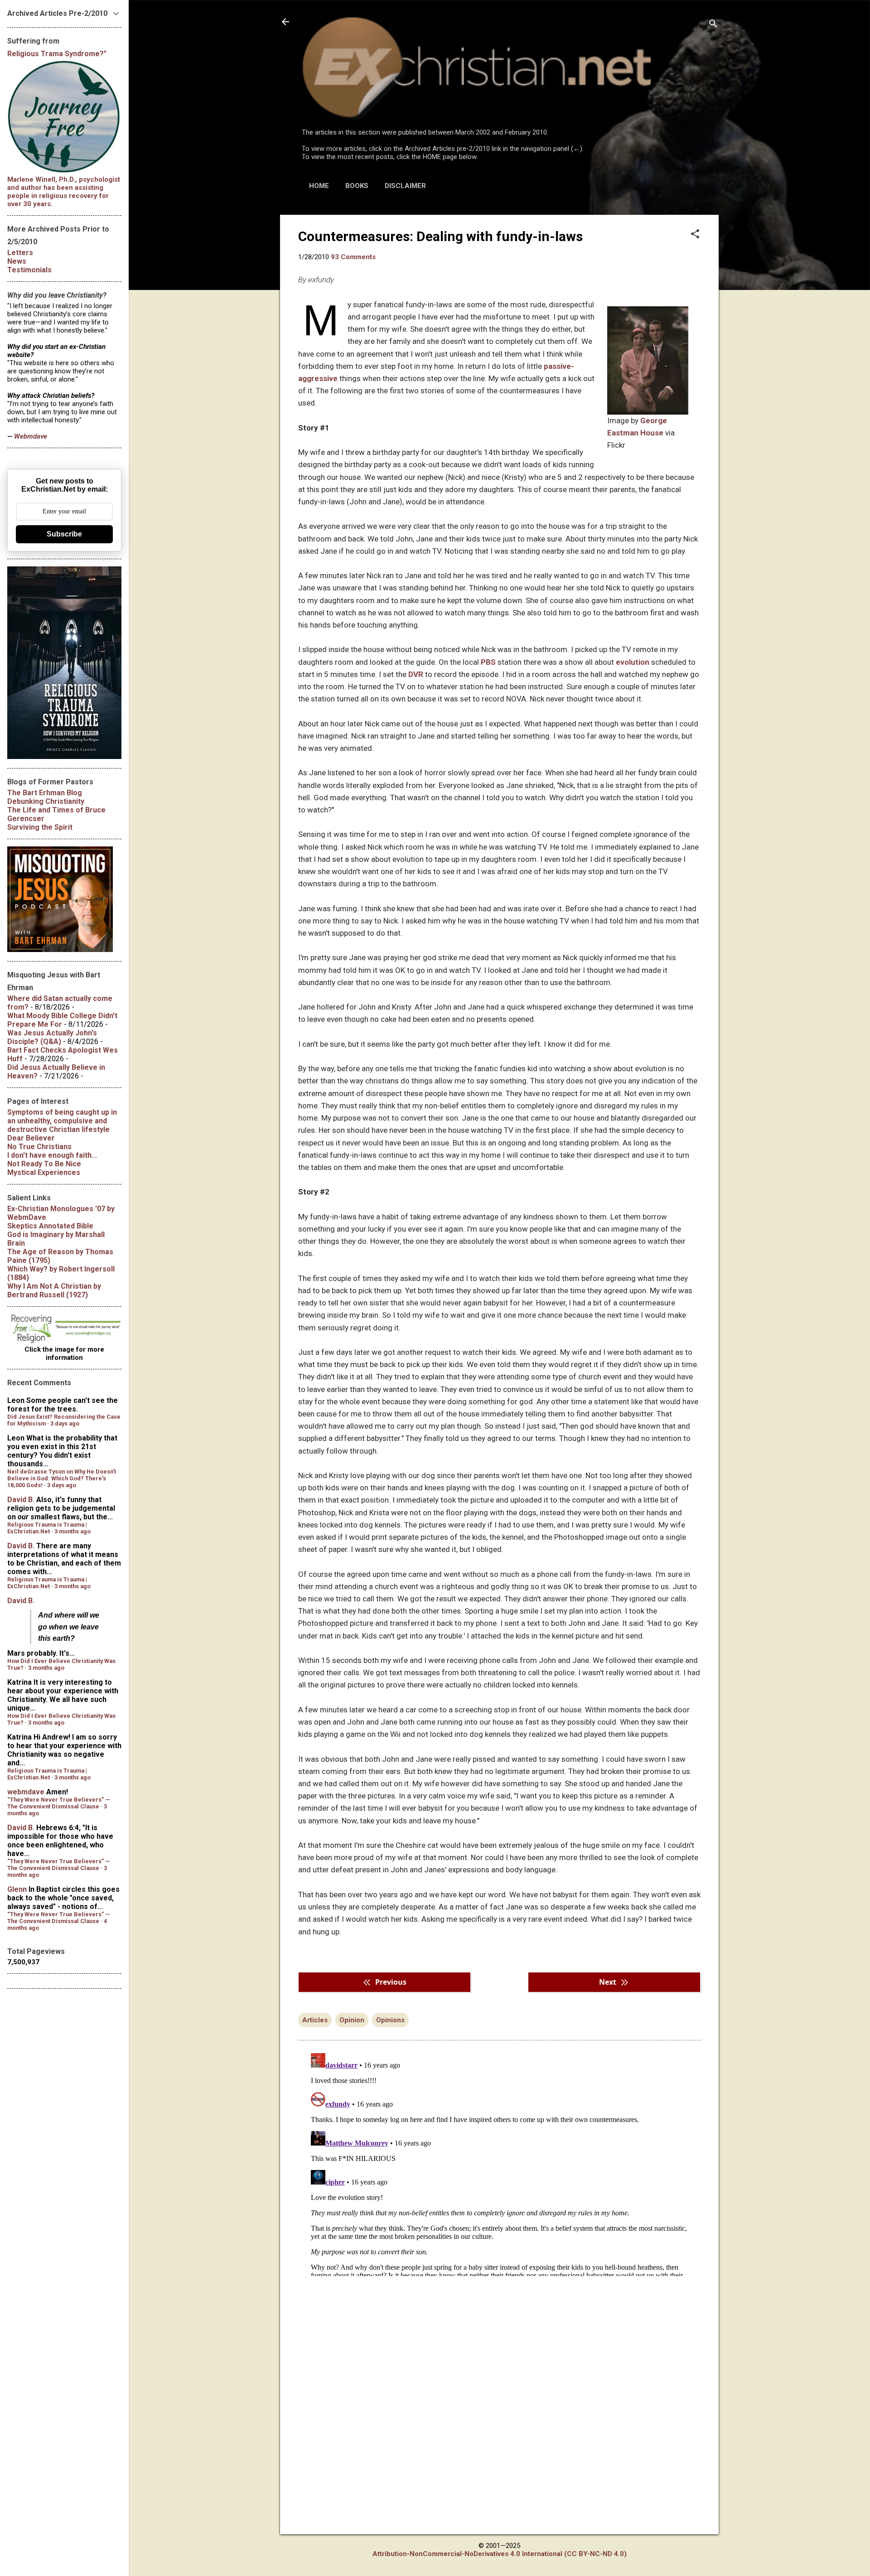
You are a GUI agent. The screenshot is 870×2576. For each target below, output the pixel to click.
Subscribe (64, 534)
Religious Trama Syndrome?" (57, 54)
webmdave (26, 1792)
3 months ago (72, 1531)
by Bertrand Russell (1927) (54, 1290)
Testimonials (29, 270)
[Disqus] (499, 2163)
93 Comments (353, 257)
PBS (488, 662)
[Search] (713, 25)
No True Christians (39, 1147)
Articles (315, 2020)
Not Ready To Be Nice (44, 1164)
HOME (319, 186)
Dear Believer (31, 1138)
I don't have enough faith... (52, 1155)
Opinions (390, 2020)
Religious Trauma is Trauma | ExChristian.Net (47, 1528)
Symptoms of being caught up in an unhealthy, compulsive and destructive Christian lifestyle (62, 1121)
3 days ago (65, 1423)
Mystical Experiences (44, 1172)
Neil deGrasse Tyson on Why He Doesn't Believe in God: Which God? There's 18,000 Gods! (62, 1478)
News (17, 261)
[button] (695, 235)
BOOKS (357, 186)
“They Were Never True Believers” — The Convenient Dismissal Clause (59, 1803)
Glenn (17, 1889)
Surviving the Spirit (40, 827)
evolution (633, 662)
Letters (20, 253)
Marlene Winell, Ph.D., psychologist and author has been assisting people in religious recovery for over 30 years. (64, 192)
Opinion (352, 2020)
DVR (416, 674)
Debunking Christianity (46, 801)
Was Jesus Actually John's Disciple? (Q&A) (52, 1037)
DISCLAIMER (405, 186)
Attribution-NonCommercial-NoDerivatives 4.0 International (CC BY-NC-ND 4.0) (500, 2554)
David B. (21, 1500)
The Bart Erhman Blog (45, 793)
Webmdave (31, 436)
